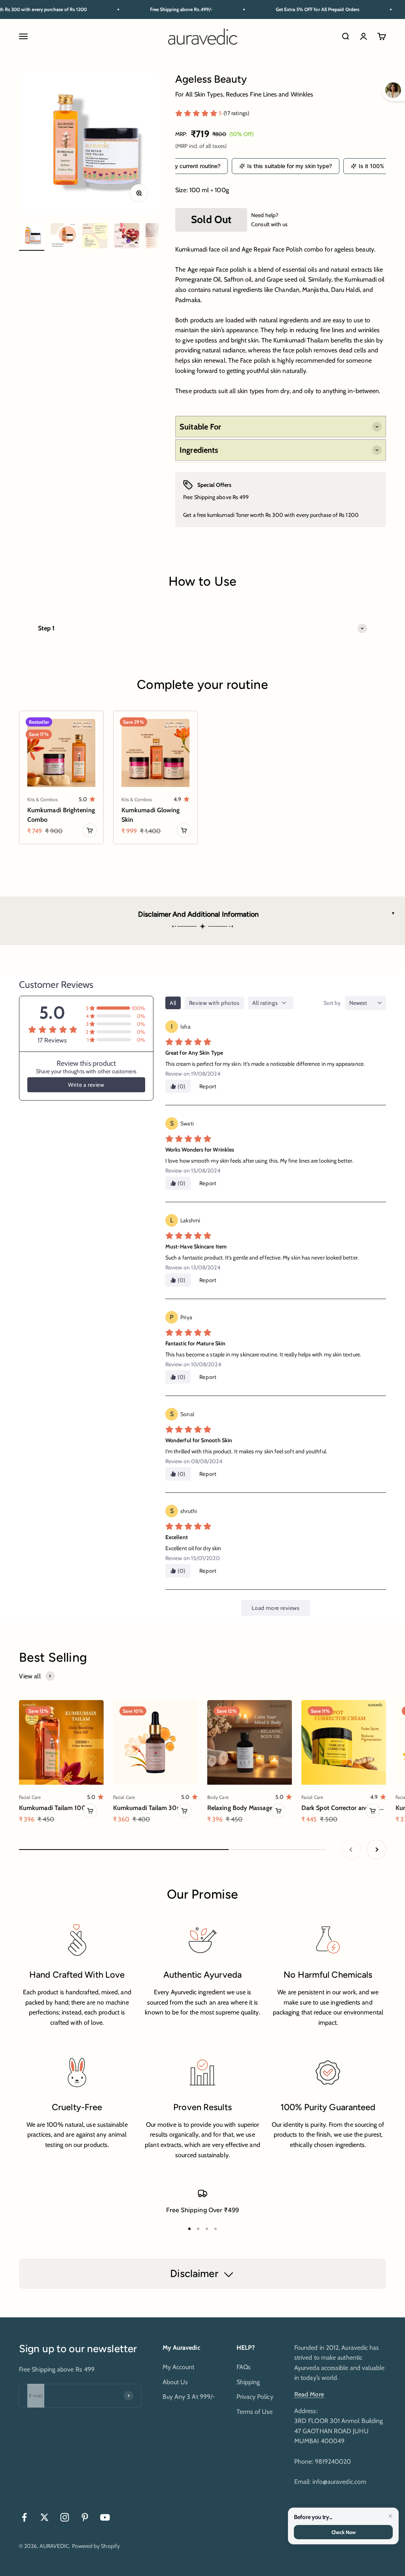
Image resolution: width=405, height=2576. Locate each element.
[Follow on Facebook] (24, 2517)
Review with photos (214, 1003)
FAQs (244, 2367)
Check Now (343, 2532)
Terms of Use (255, 2412)
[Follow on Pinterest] (85, 2517)
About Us (175, 2382)
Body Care (218, 1797)
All (173, 1003)
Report (208, 1086)
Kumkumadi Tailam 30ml (149, 1808)
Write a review (86, 1085)
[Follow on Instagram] (65, 2517)
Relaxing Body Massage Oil (245, 1808)
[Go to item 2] (63, 237)
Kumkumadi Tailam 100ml (56, 1808)
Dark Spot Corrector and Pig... (343, 1808)
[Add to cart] (90, 830)
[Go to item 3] (95, 237)
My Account (179, 2367)
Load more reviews (275, 1608)
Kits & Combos (43, 799)
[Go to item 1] (32, 237)
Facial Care (30, 1797)
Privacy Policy (255, 2397)
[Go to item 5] (158, 237)
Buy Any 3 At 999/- (189, 2397)
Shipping (248, 2382)
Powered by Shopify (96, 2546)
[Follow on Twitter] (44, 2517)
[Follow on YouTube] (105, 2517)
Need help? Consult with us (269, 219)
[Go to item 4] (127, 237)
